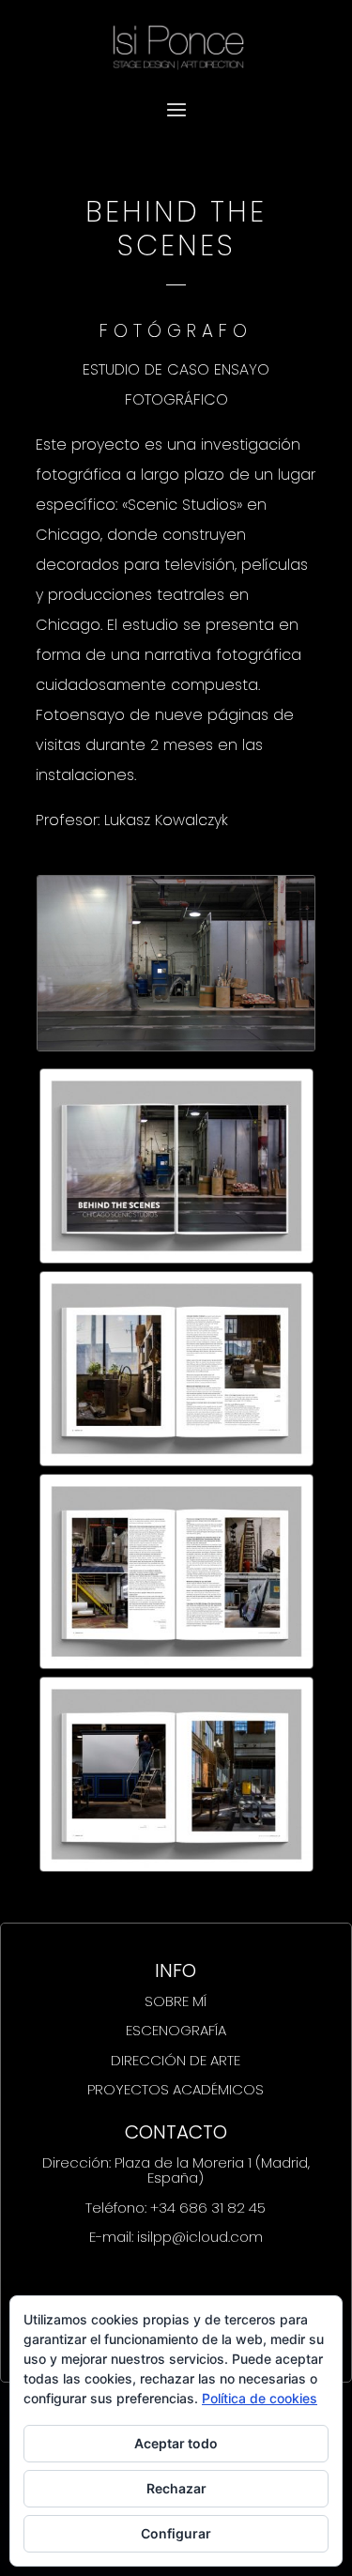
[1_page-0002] (176, 1459)
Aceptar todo (176, 2443)
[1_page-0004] (176, 1865)
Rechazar (176, 2488)
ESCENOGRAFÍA (176, 2030)
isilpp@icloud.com (200, 2237)
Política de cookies (260, 2398)
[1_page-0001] (176, 1257)
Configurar (176, 2533)
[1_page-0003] (176, 1662)
